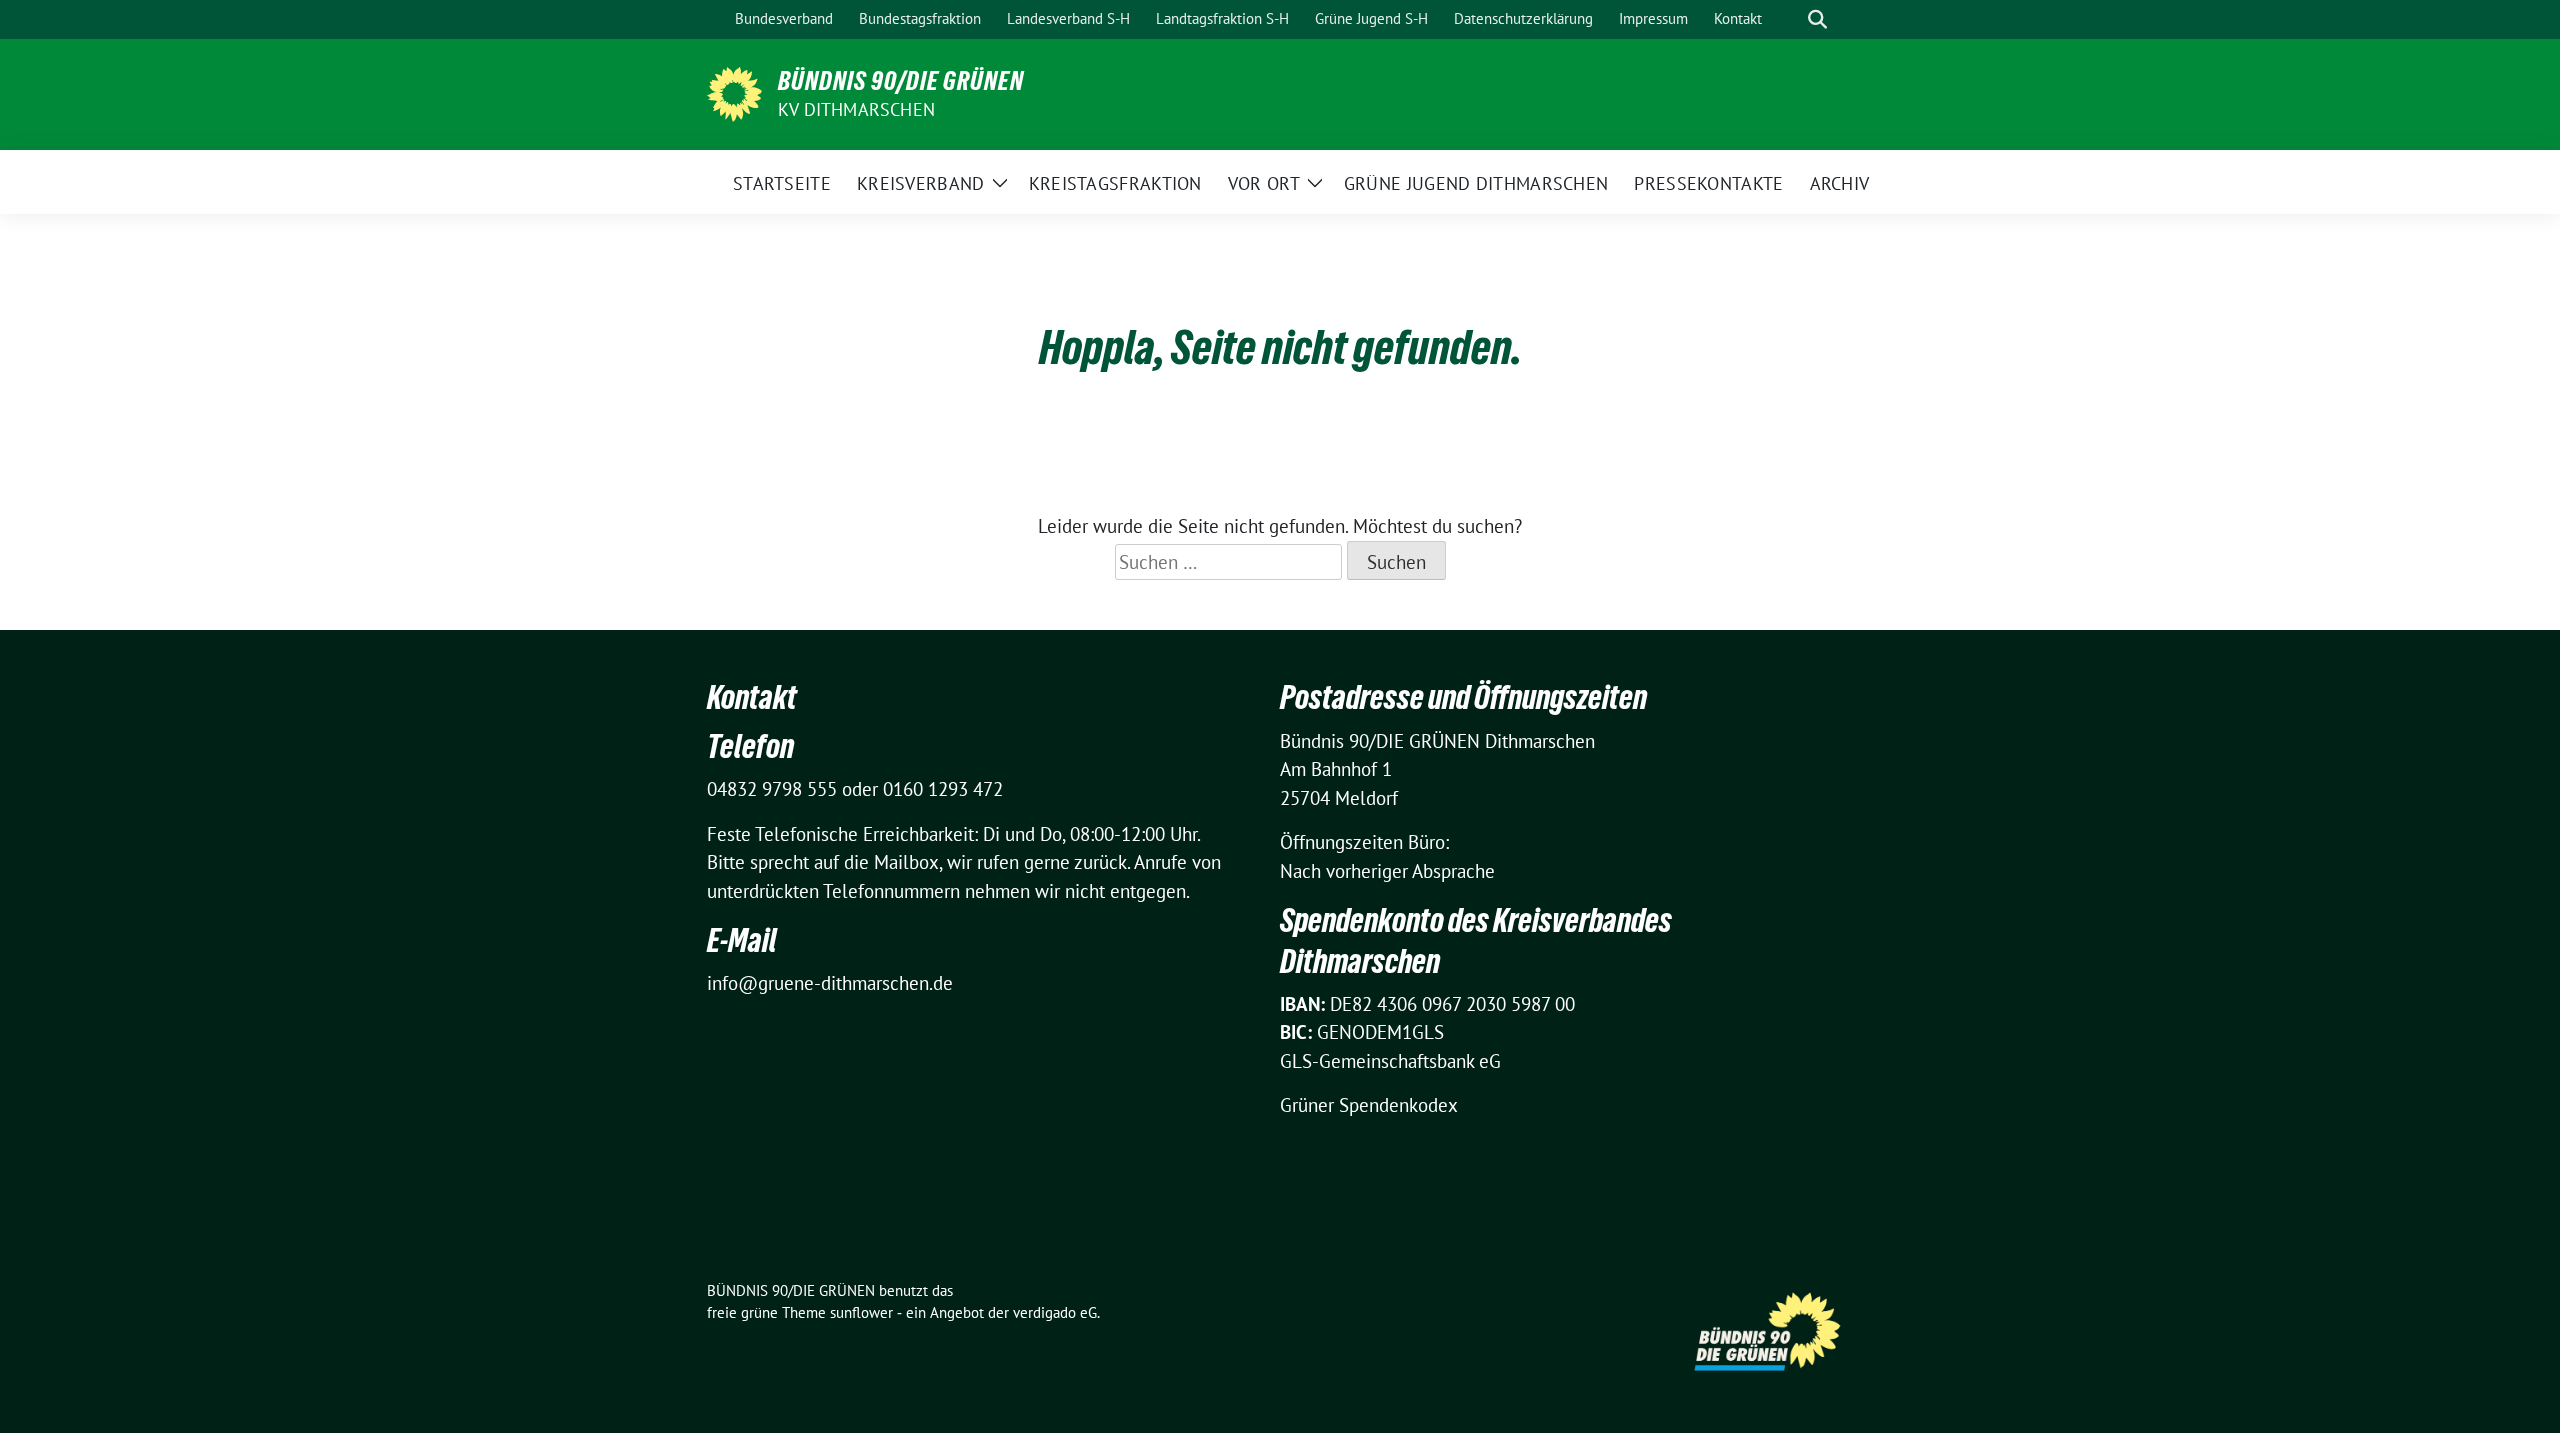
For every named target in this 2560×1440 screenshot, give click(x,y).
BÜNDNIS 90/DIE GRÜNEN (901, 81)
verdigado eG (1055, 1312)
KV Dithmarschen (856, 109)
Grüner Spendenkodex (1369, 1105)
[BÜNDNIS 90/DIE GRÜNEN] (734, 92)
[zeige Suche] (1817, 19)
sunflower (861, 1312)
